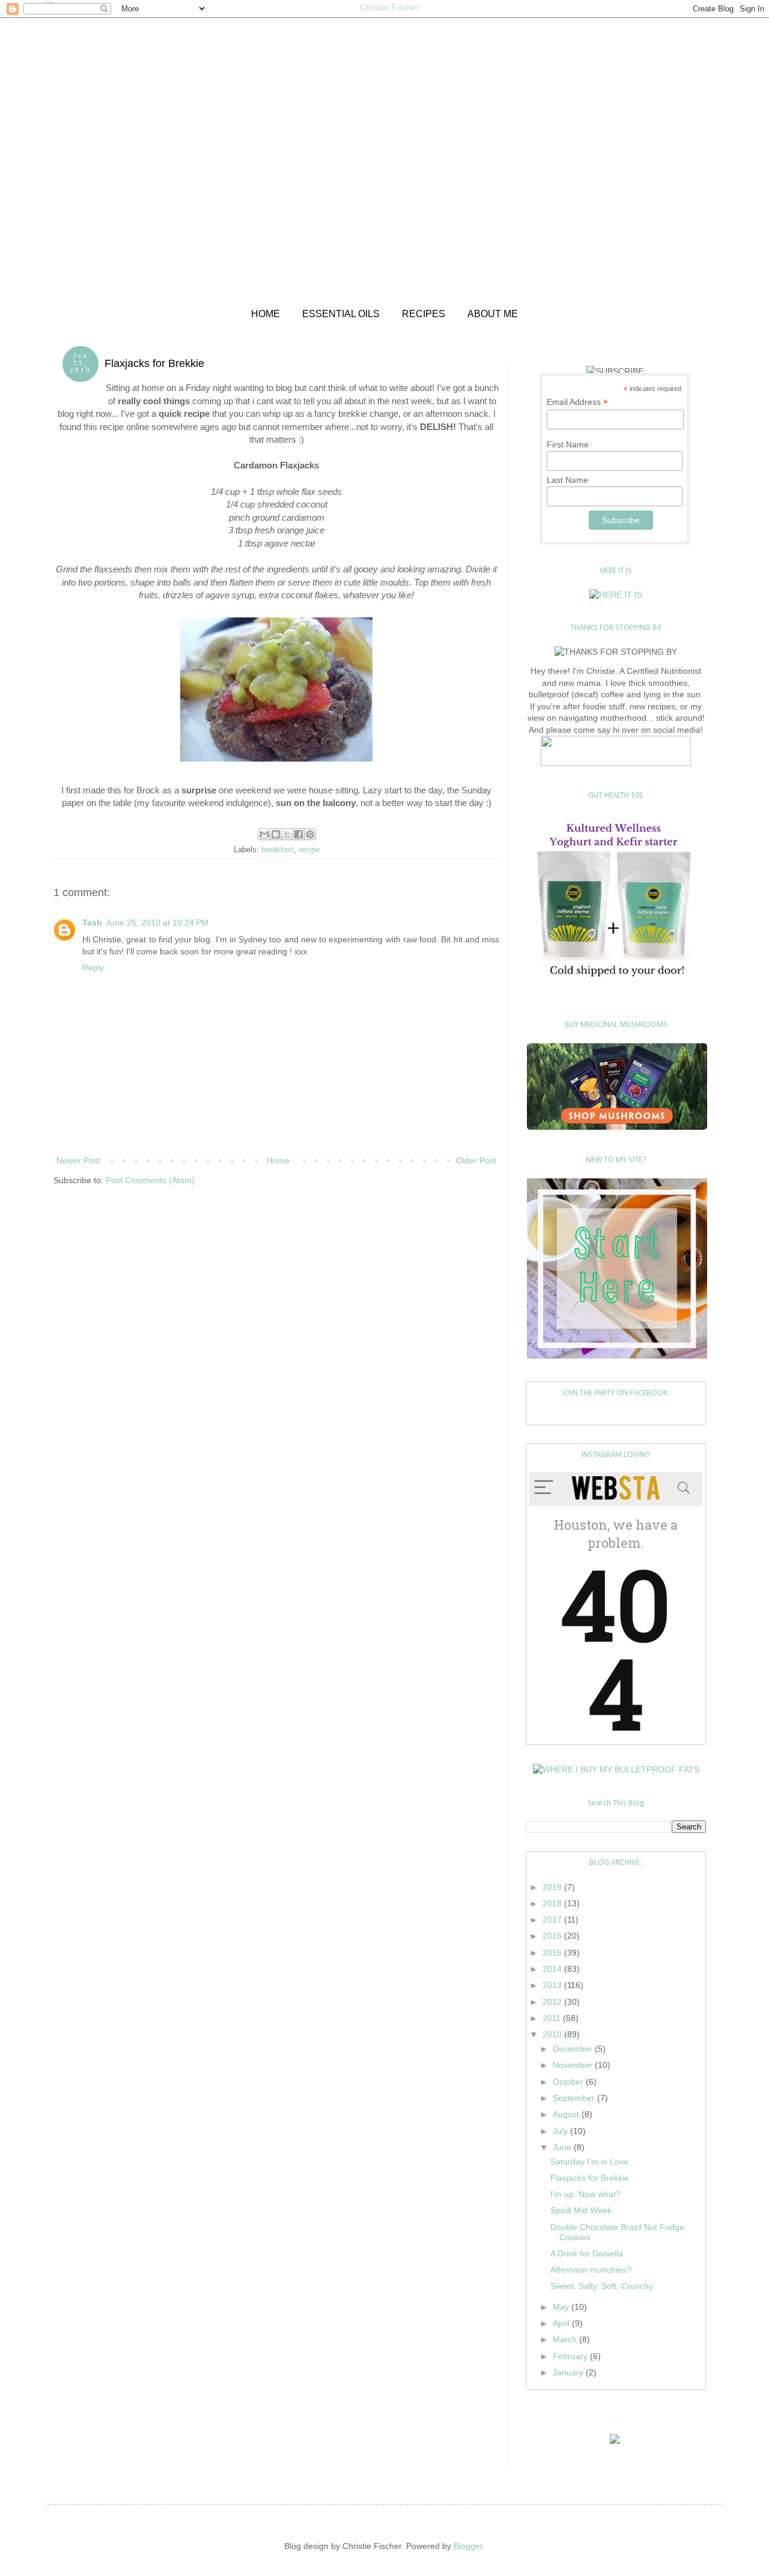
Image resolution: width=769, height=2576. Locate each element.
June (563, 2147)
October (569, 2082)
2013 (553, 1985)
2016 (553, 1936)
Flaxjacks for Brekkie (590, 2178)
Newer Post (78, 1160)
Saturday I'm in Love (589, 2162)
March (566, 2339)
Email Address (577, 402)
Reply (93, 968)
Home (278, 1160)
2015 (553, 1953)
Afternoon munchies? (591, 2270)
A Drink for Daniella (587, 2253)
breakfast (278, 850)
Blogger (468, 2546)
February (571, 2356)
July (561, 2131)
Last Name (567, 480)
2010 (553, 2034)
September (575, 2098)
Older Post (476, 1160)
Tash (92, 923)
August (567, 2114)
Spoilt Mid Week (581, 2210)
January (569, 2372)
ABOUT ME (493, 314)
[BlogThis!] (276, 834)
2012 (553, 2002)
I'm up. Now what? (585, 2194)
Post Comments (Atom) (150, 1180)
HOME (266, 314)
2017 (553, 1920)
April (562, 2323)
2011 (553, 2018)
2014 (553, 1969)
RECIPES (424, 314)
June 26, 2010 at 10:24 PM (157, 923)
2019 (553, 1887)
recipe (309, 850)
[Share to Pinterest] (310, 834)
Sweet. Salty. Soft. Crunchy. (603, 2286)
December (574, 2049)
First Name (568, 444)
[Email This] (264, 834)
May (562, 2307)
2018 (553, 1903)
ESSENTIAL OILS (341, 314)
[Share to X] (287, 834)
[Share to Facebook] (299, 834)
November (574, 2065)
